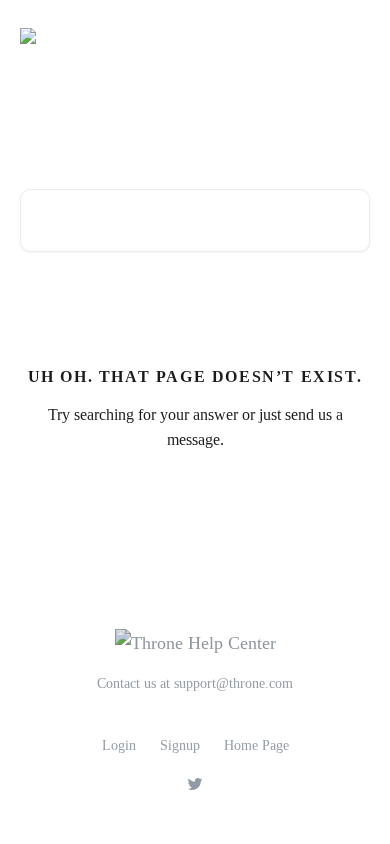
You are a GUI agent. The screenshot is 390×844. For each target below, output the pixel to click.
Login (119, 745)
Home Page (256, 745)
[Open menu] (352, 36)
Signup (180, 745)
